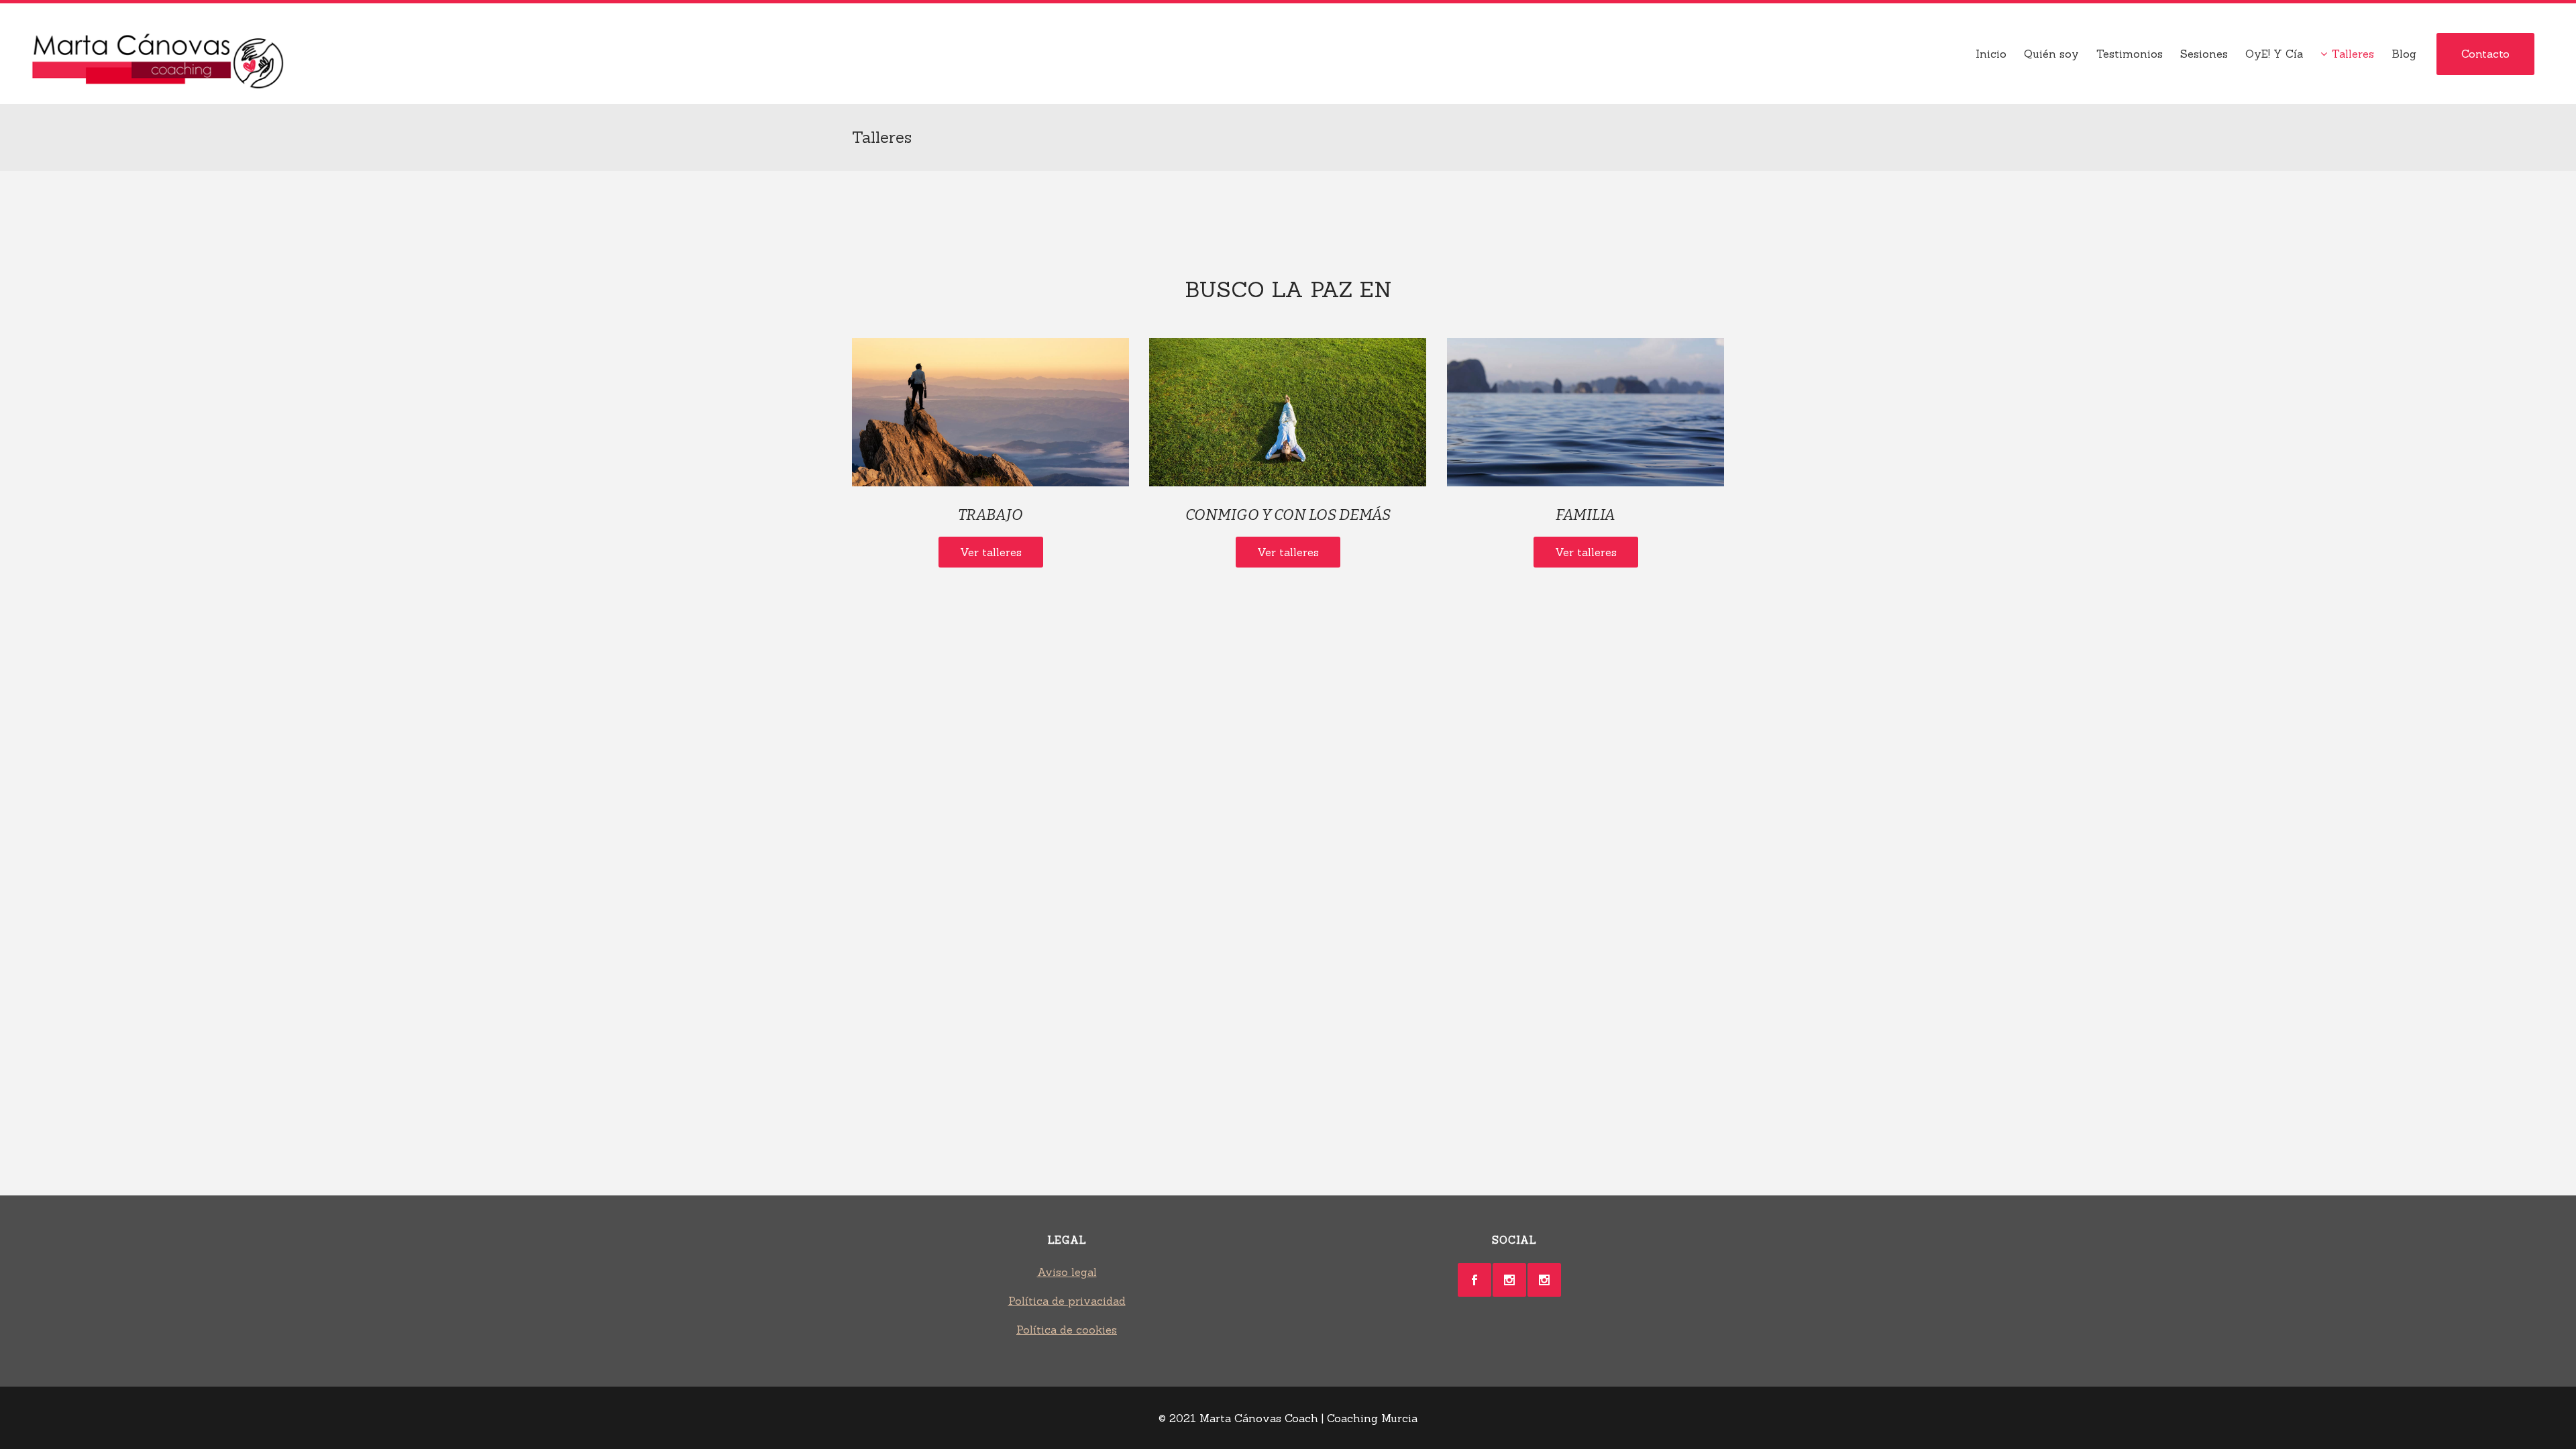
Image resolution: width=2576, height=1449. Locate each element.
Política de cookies (1067, 1330)
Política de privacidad (1067, 1301)
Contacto (2485, 54)
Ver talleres (991, 552)
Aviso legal (1067, 1272)
